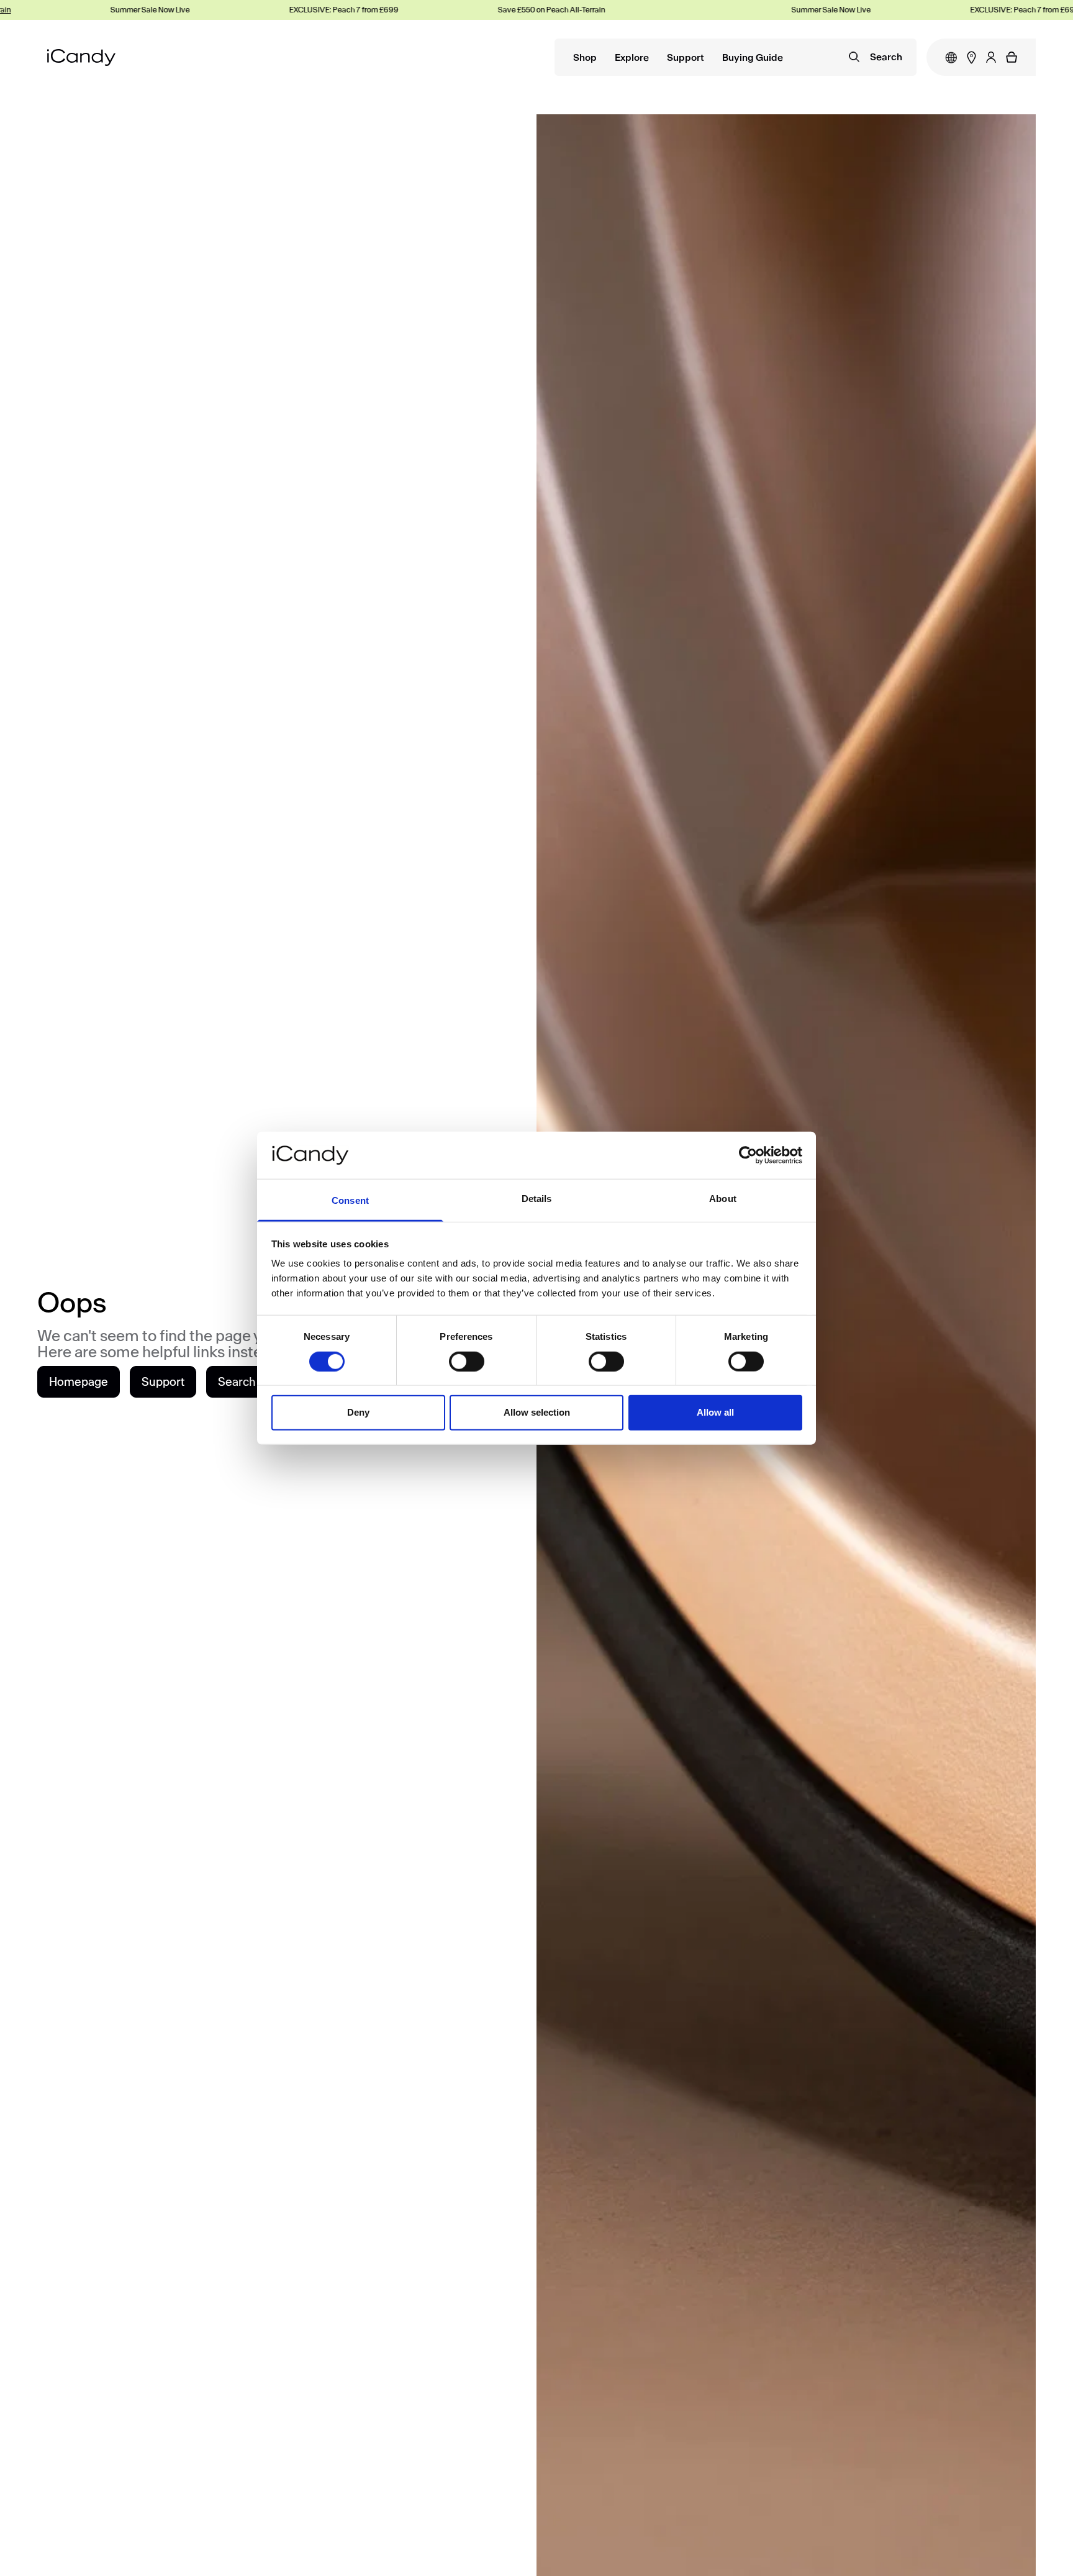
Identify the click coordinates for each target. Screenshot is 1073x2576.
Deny (358, 1412)
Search (237, 1382)
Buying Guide (753, 58)
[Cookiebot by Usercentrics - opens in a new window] (748, 1155)
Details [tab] (537, 1199)
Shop (585, 58)
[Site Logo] (81, 57)
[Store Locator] (971, 57)
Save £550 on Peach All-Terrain (515, 10)
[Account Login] (991, 57)
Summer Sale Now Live (114, 10)
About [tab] (723, 1199)
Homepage (79, 1382)
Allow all (715, 1412)
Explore (632, 58)
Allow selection (537, 1412)
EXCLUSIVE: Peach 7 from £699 (307, 10)
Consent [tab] (350, 1200)
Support (686, 58)
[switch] (467, 1361)
